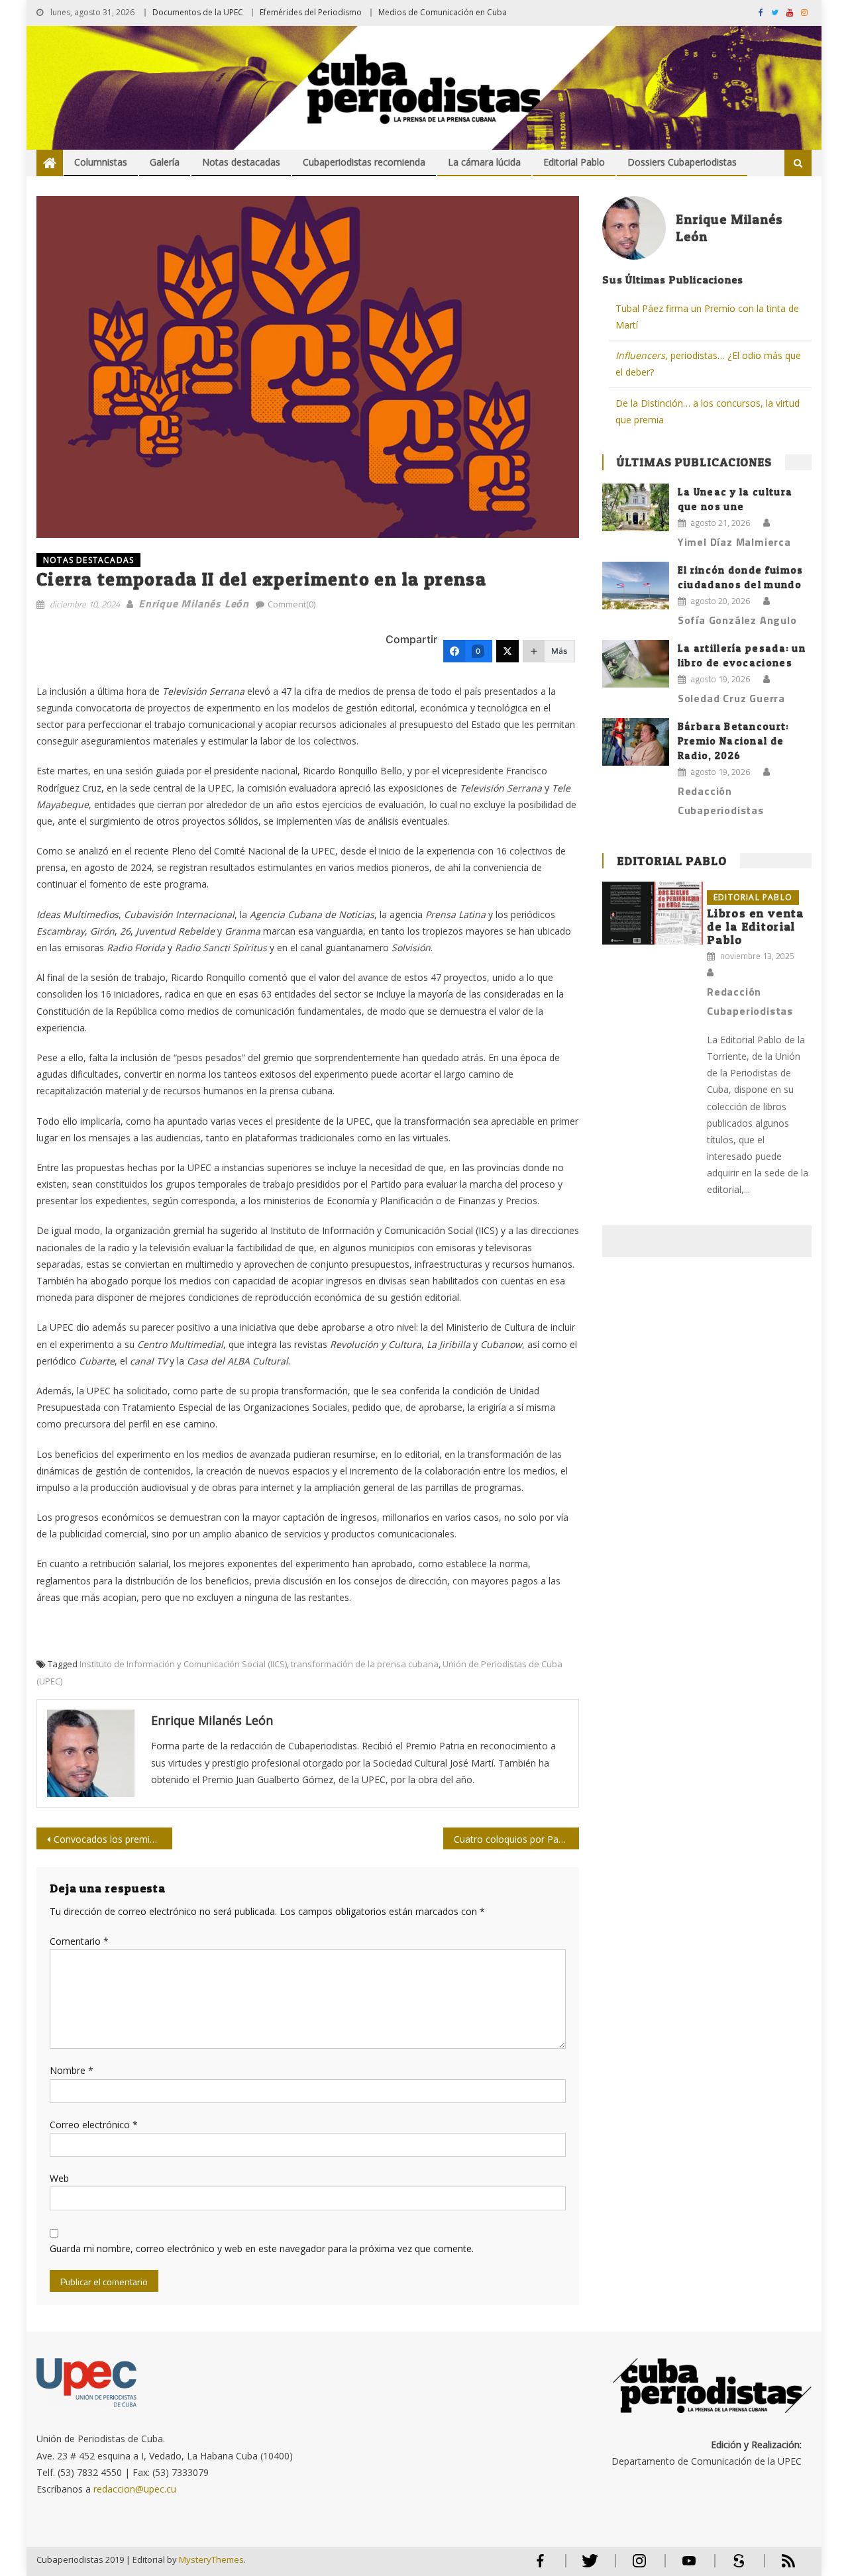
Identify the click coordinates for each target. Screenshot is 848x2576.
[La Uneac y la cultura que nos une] (636, 507)
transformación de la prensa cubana (365, 1664)
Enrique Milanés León (194, 603)
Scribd (735, 2566)
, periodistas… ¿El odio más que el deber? (708, 364)
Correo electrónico (94, 2125)
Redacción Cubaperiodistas (721, 800)
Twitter (587, 2566)
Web (59, 2178)
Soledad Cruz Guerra (731, 698)
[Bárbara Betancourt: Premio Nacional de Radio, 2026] (636, 742)
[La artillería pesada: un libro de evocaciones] (636, 664)
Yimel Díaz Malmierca (734, 542)
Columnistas (101, 162)
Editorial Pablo (574, 162)
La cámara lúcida (484, 162)
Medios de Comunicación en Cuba (443, 12)
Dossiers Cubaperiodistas (682, 162)
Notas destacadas (241, 162)
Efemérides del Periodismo (311, 12)
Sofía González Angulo (737, 620)
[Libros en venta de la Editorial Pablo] (653, 913)
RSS (780, 2566)
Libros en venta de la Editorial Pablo (756, 926)
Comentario (79, 1941)
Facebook (540, 2566)
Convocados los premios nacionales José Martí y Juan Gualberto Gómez (113, 1839)
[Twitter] (507, 651)
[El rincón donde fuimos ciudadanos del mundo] (636, 586)
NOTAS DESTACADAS (88, 560)
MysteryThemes (211, 2559)
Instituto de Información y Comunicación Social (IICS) (183, 1664)
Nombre (72, 2070)
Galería (165, 162)
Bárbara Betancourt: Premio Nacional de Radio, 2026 (734, 741)
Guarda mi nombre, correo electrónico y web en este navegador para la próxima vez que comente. (262, 2248)
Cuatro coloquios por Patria (513, 1839)
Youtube (689, 2566)
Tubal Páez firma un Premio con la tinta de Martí (707, 317)
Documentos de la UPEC (198, 12)
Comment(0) (291, 604)
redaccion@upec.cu (135, 2489)
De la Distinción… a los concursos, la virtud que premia (708, 411)
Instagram (639, 2566)
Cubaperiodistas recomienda (364, 162)
